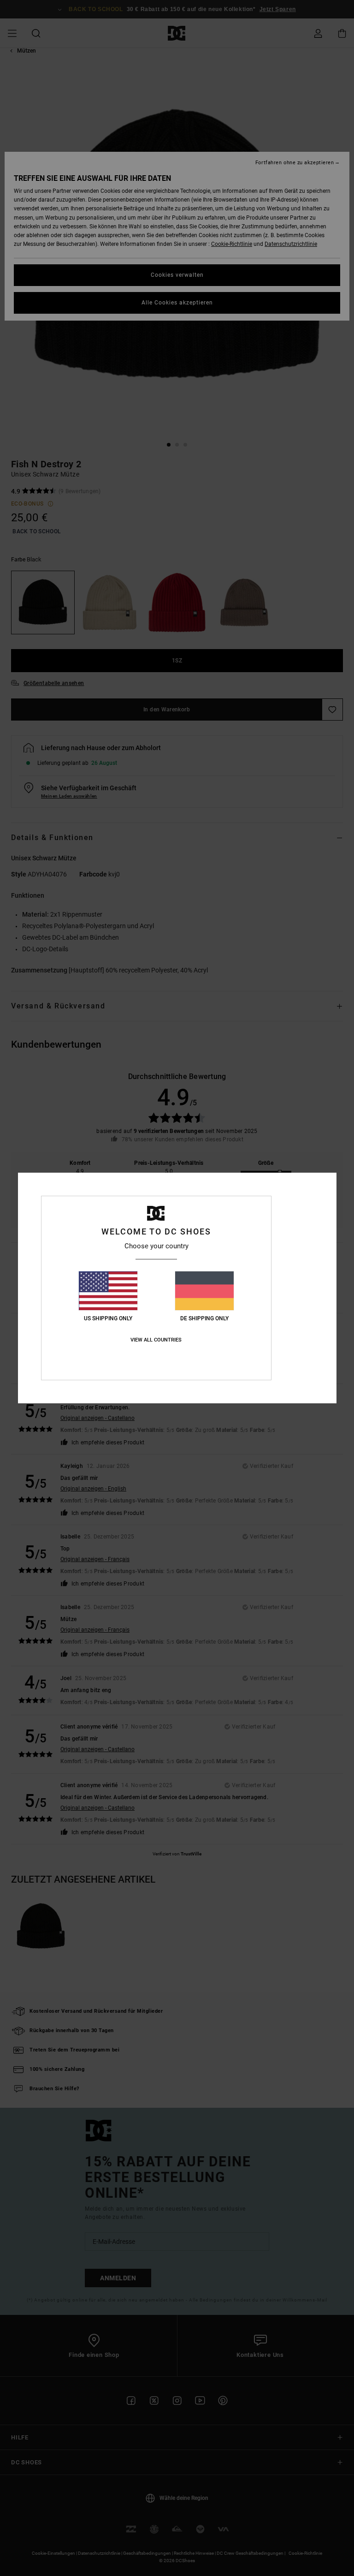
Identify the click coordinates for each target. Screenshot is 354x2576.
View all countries (156, 1340)
